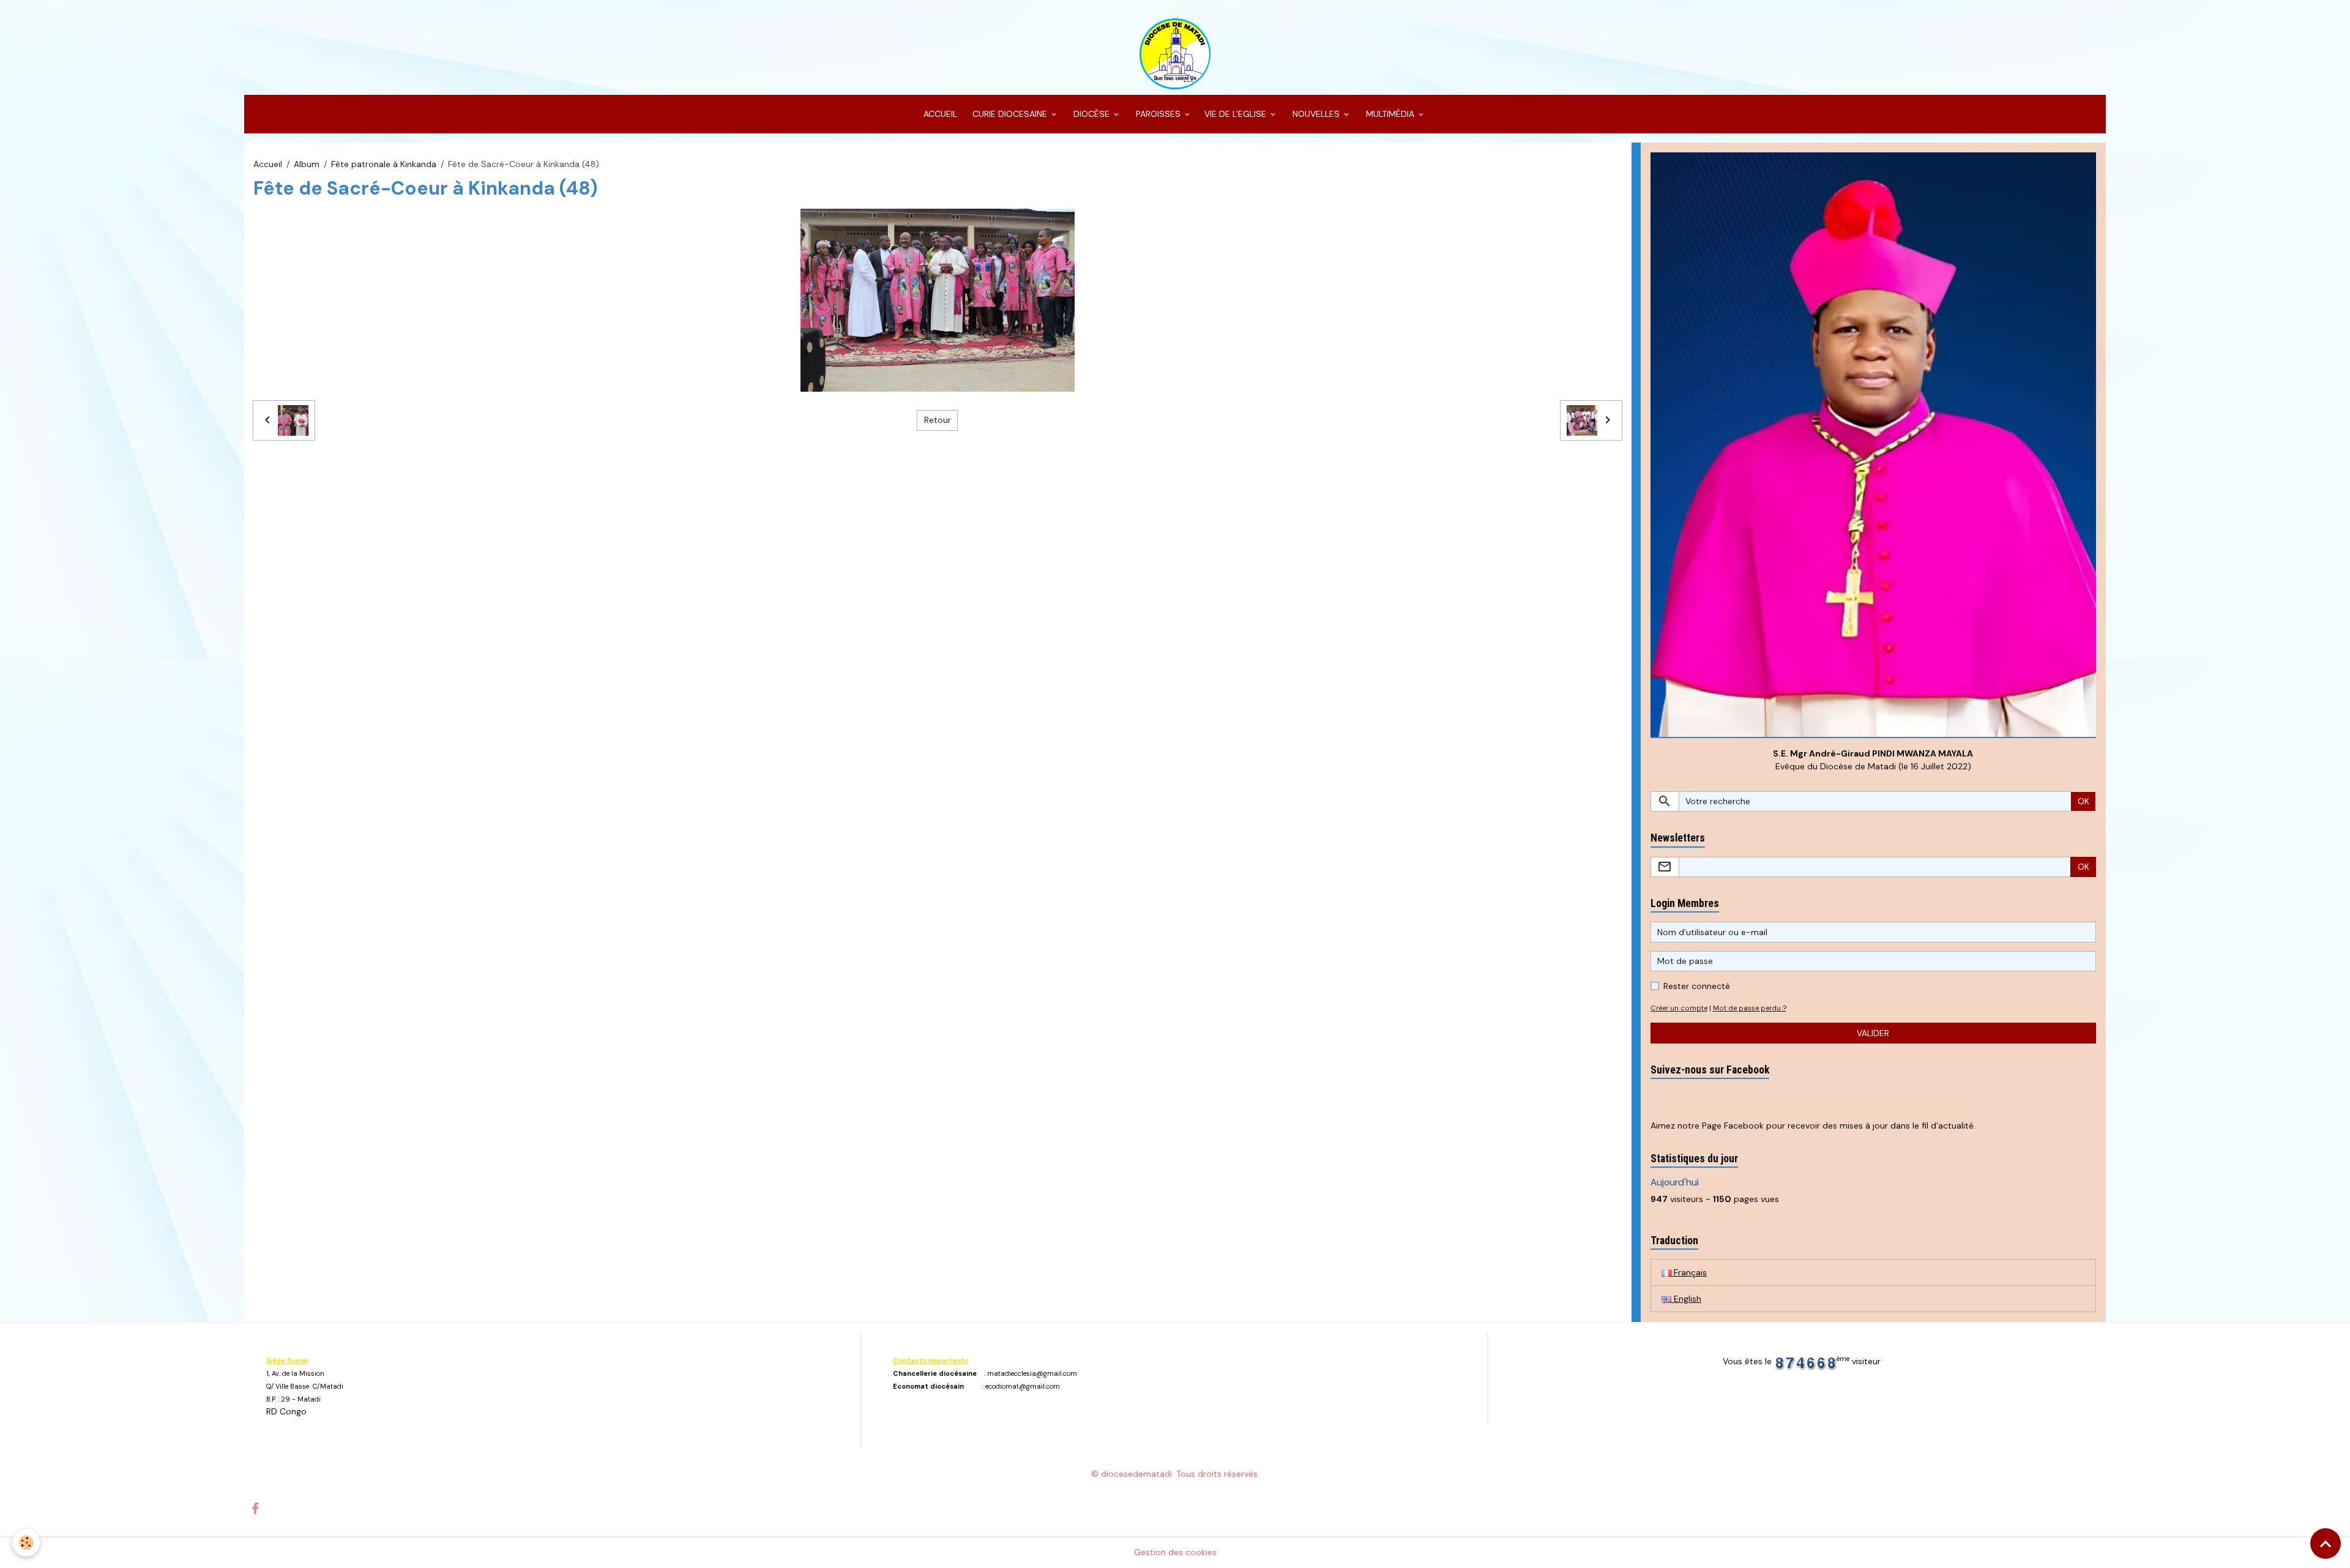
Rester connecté (1697, 986)
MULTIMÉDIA (1390, 114)
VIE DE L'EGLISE (1237, 114)
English (1686, 1299)
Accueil (268, 164)
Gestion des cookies (1175, 1552)
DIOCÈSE (1091, 114)
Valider (1873, 1033)
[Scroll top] (2326, 1544)
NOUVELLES (1316, 114)
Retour (938, 420)
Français (1689, 1272)
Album (307, 164)
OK (2083, 801)
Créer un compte (1679, 1008)
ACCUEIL (939, 114)
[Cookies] (26, 1543)
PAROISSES (1158, 114)
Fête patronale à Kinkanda (384, 164)
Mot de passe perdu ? (1750, 1008)
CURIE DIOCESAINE (1010, 114)
